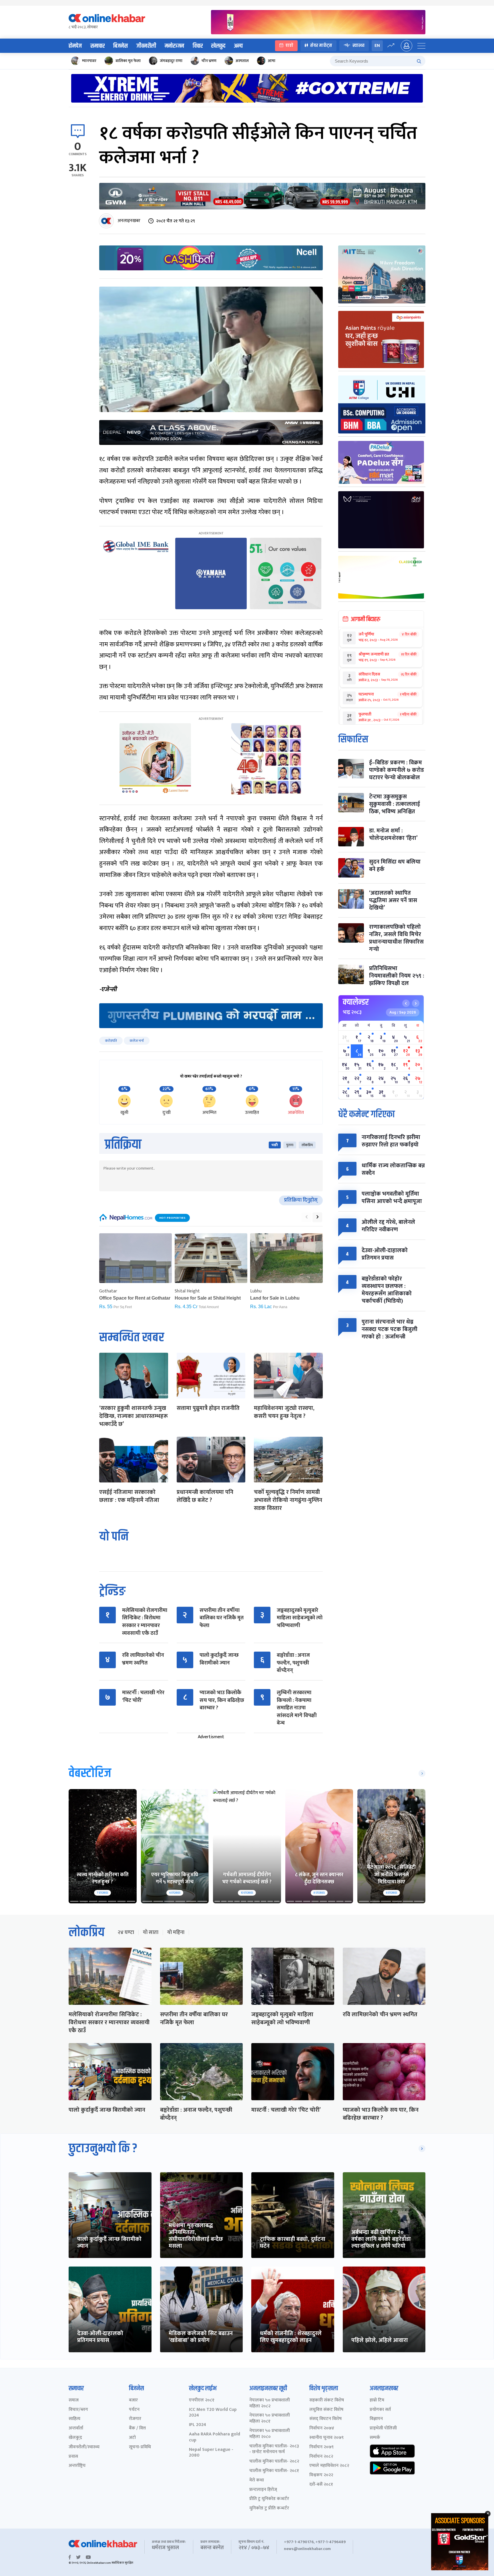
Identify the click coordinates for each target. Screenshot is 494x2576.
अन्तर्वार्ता (76, 2428)
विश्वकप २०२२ (321, 2475)
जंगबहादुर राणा (171, 61)
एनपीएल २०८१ (202, 2400)
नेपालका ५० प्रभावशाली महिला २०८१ (270, 2419)
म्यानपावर (89, 61)
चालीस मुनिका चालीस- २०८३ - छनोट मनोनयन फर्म (274, 2449)
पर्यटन (134, 2410)
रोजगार (135, 2419)
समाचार (97, 46)
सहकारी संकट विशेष (327, 2400)
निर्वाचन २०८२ (321, 2457)
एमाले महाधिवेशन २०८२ (329, 2466)
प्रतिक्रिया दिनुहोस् (301, 1200)
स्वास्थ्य (358, 46)
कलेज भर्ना (137, 1041)
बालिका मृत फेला (128, 61)
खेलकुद (218, 46)
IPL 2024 (198, 2425)
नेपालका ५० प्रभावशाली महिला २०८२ (270, 2403)
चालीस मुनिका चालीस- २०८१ (274, 2471)
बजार (133, 2400)
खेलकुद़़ (75, 2438)
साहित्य (74, 2419)
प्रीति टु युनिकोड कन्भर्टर (269, 2499)
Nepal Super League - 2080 (211, 2453)
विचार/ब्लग (78, 2410)
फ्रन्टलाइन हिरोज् (263, 2490)
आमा (272, 61)
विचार (198, 46)
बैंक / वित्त (137, 2428)
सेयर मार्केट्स (321, 46)
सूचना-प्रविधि (140, 2447)
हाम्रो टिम (377, 2400)
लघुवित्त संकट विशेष (326, 2410)
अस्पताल (242, 61)
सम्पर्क (375, 2438)
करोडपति (111, 1041)
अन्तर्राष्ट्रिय (77, 2466)
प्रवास (73, 2457)
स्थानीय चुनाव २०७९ (326, 2438)
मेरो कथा (257, 2480)
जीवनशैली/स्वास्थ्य (84, 2447)
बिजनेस (120, 46)
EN (377, 46)
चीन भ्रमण (209, 61)
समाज (74, 2400)
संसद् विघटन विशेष (325, 2419)
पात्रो (289, 46)
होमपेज (75, 46)
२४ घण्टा (126, 1933)
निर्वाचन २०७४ (322, 2428)
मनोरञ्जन (174, 46)
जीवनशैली (146, 46)
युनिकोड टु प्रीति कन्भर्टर (269, 2508)
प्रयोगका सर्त (380, 2410)
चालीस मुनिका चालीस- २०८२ (274, 2462)
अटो (132, 2438)
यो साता (151, 1933)
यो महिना (176, 1933)
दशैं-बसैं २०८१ (321, 2485)
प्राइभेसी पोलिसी (383, 2428)
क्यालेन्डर (356, 1002)
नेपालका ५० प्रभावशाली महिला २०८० (270, 2434)
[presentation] (306, 1217)
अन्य (238, 46)
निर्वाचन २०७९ (321, 2447)
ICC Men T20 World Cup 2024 (213, 2413)
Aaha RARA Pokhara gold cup (215, 2437)
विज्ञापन (376, 2419)
